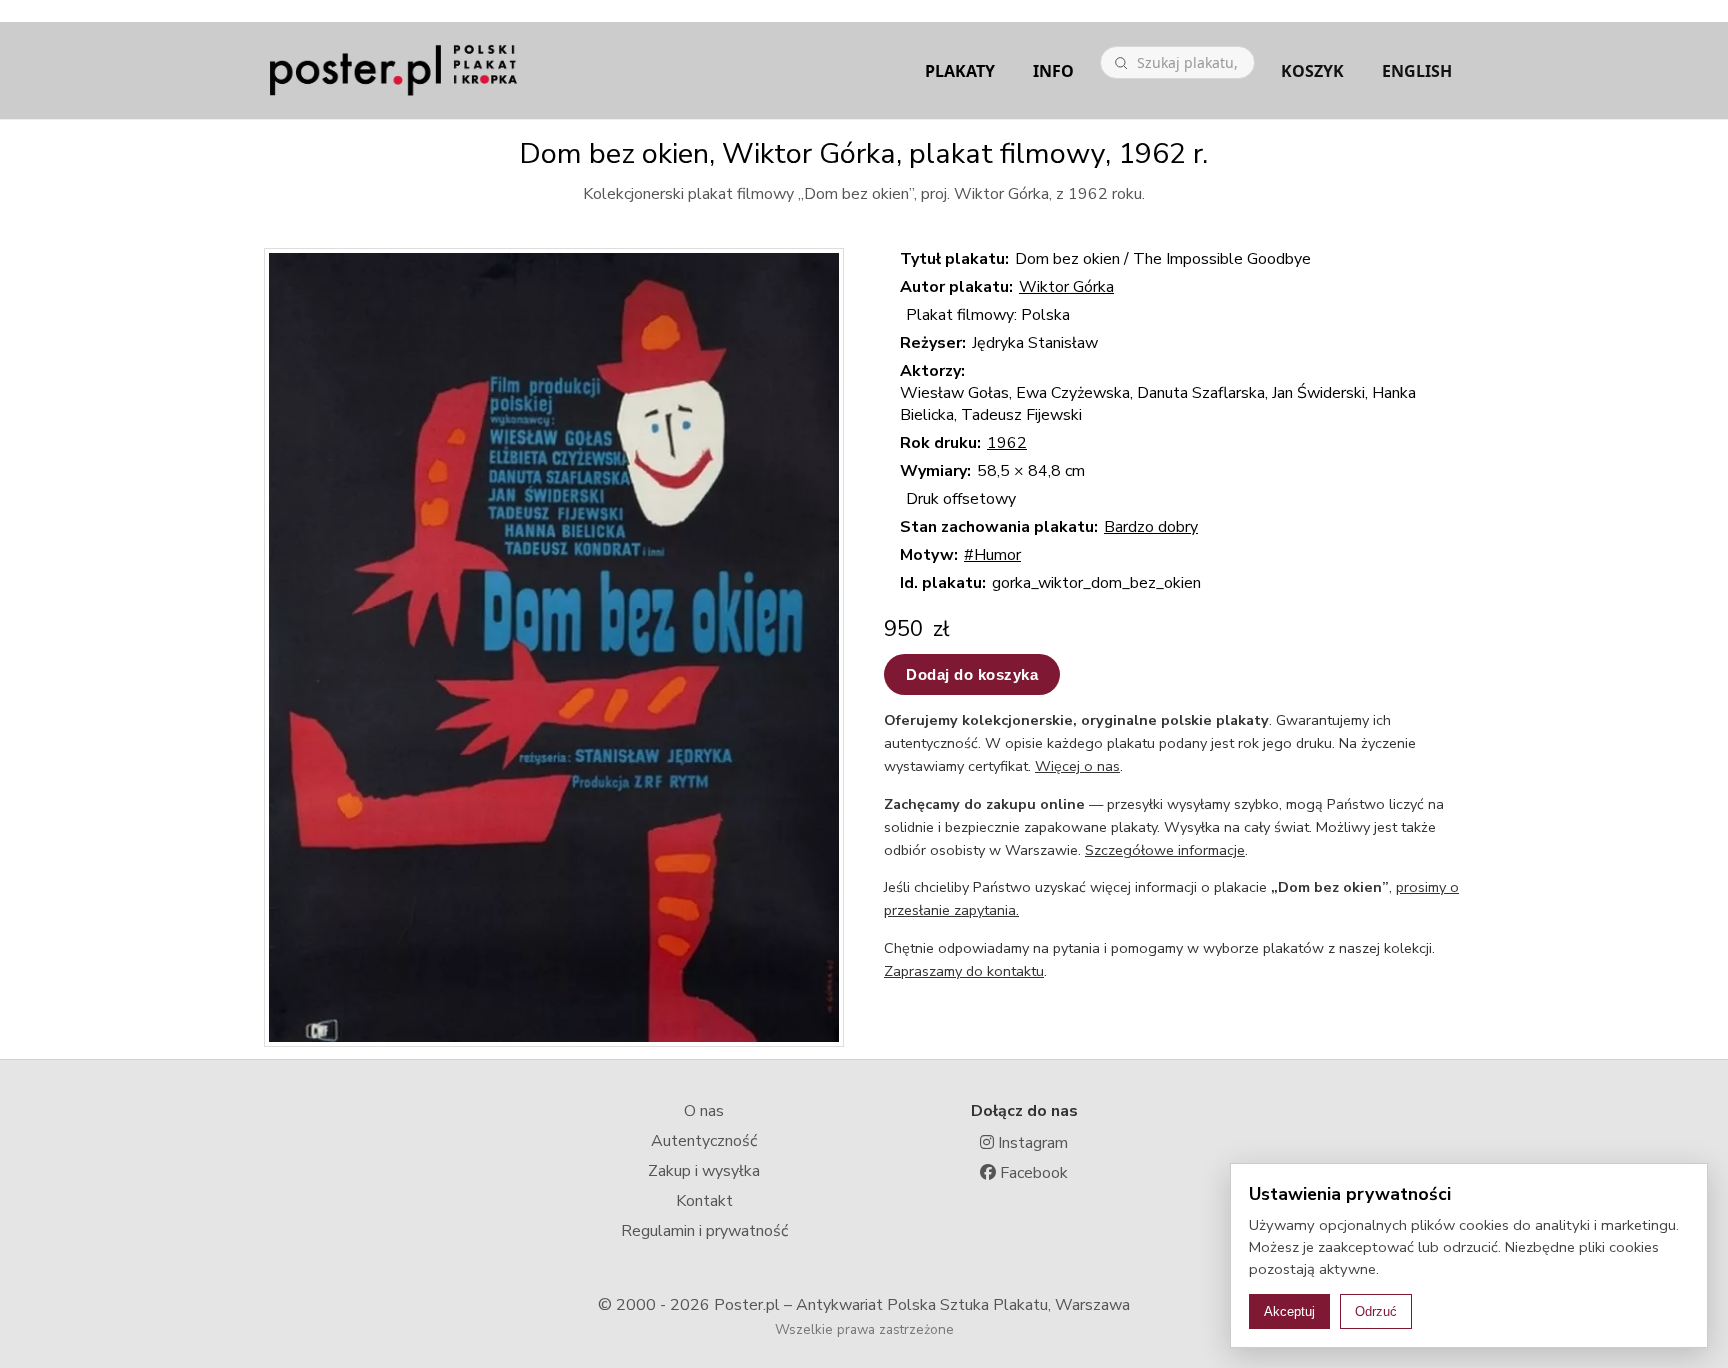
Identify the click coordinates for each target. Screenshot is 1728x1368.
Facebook (1032, 1173)
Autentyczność (704, 1141)
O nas (704, 1111)
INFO (1053, 71)
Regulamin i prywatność (704, 1231)
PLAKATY (960, 71)
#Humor (992, 555)
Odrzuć (1376, 1311)
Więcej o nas (1077, 766)
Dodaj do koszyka (972, 674)
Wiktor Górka (1066, 287)
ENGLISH (1417, 71)
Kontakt (704, 1201)
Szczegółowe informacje (1165, 850)
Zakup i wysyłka (704, 1171)
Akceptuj (1289, 1311)
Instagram (1031, 1143)
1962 (1007, 443)
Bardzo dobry (1151, 527)
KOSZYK (1312, 71)
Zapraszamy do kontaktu (964, 971)
